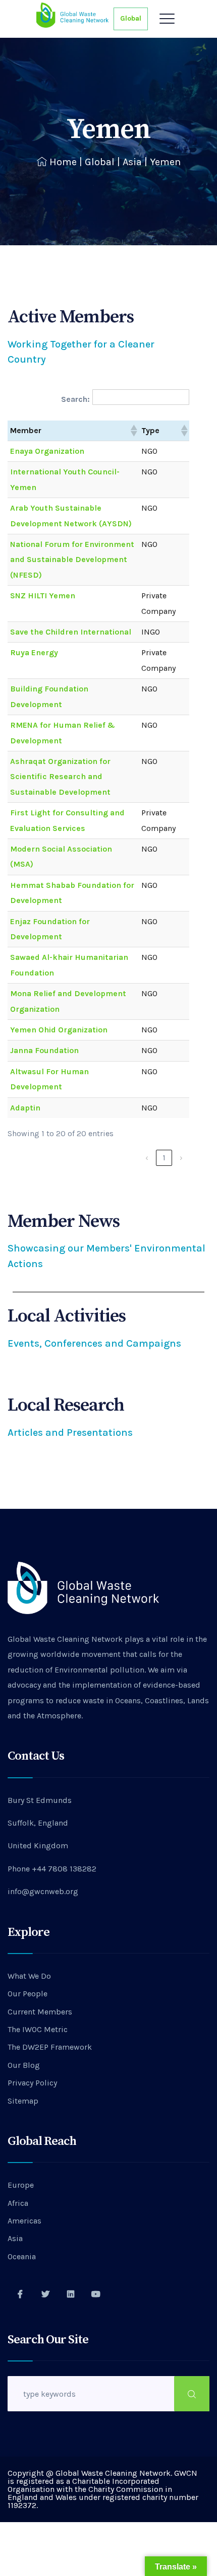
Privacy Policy (32, 2083)
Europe (21, 2185)
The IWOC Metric (38, 2029)
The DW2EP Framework (50, 2047)
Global (131, 18)
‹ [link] (147, 1158)
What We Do (29, 1976)
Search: (75, 399)
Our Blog (24, 2065)
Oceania (22, 2256)
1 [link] (164, 1158)
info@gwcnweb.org (43, 1891)
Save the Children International (71, 632)
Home (63, 162)
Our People (28, 1994)
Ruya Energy (34, 652)
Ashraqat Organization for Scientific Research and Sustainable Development (60, 777)
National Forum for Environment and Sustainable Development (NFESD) (72, 560)
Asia (132, 162)
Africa (18, 2203)
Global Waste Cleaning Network (65, 1639)
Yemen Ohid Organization (59, 1030)
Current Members (40, 2012)
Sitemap (23, 2101)
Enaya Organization (47, 451)
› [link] (181, 1158)
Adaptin (25, 1108)
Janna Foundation (44, 1050)
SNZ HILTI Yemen (43, 596)
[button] (133, 431)
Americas (24, 2221)
